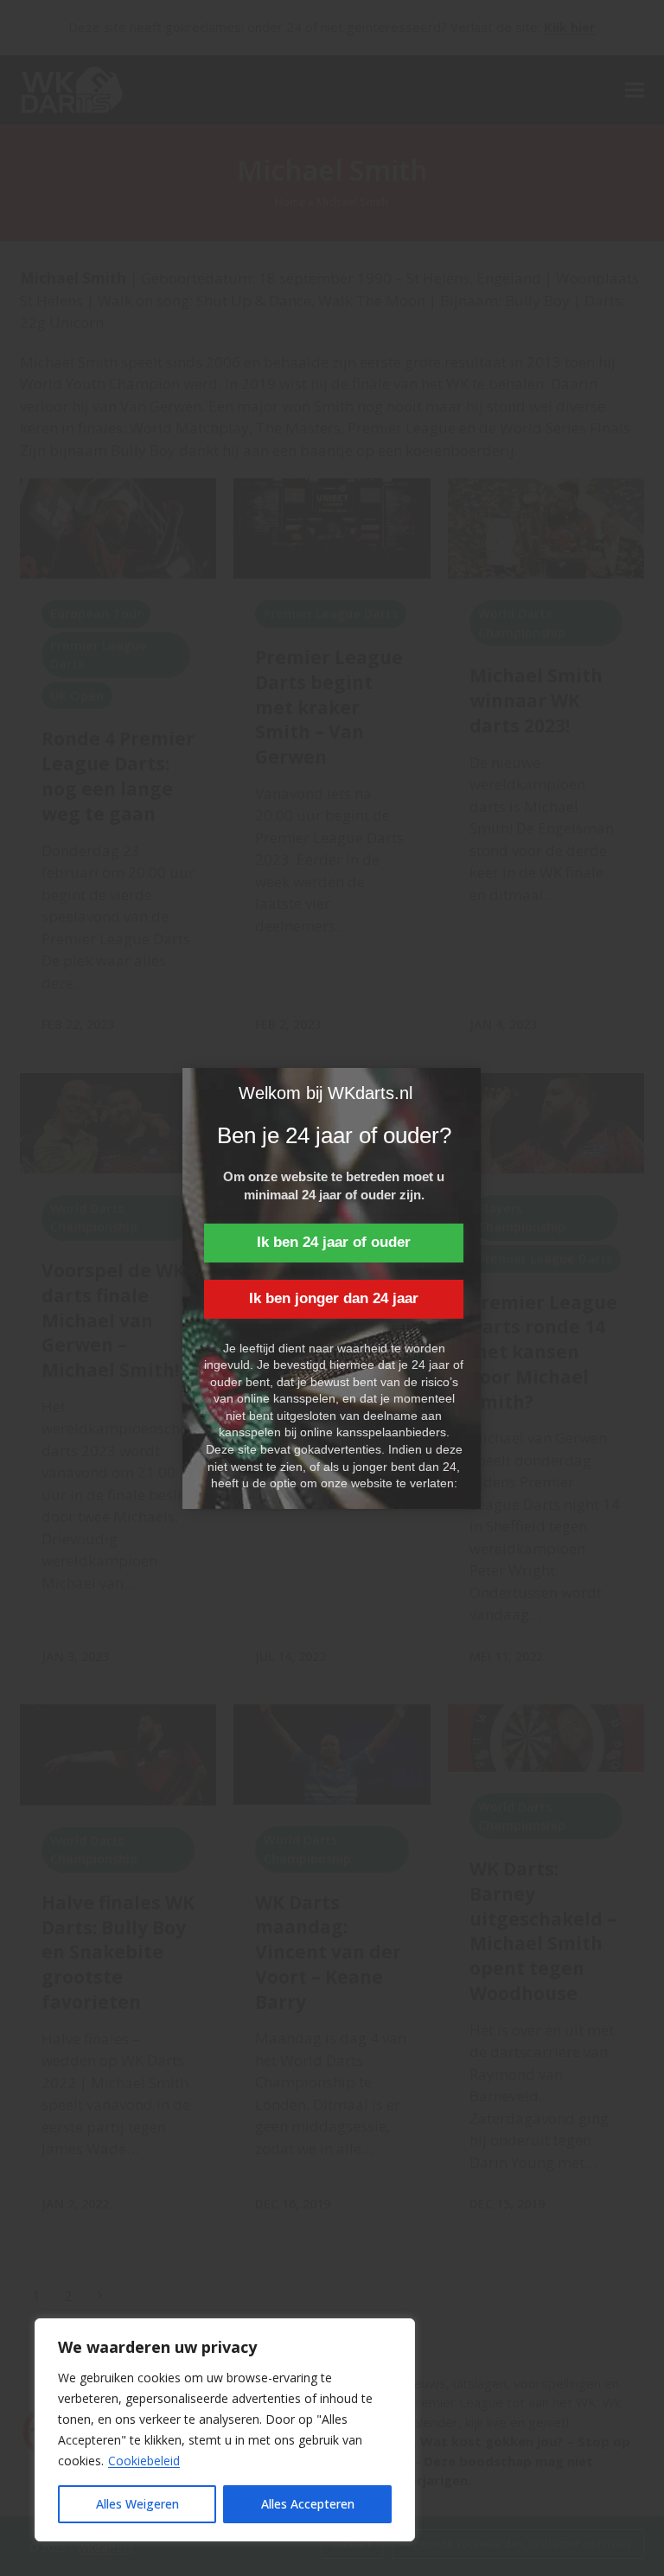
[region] (225, 2430)
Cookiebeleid (144, 2461)
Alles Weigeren (137, 2504)
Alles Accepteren (308, 2504)
